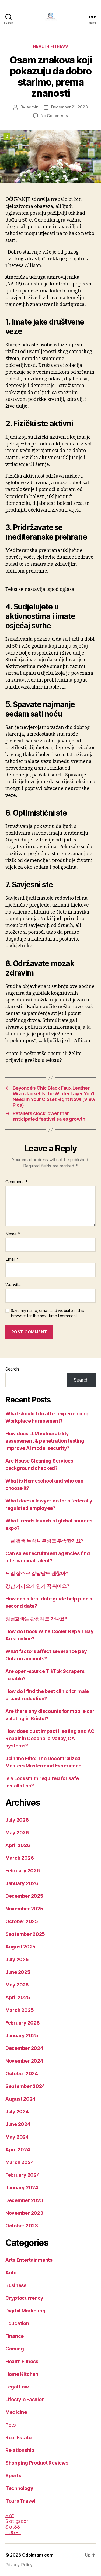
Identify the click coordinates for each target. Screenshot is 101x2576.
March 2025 (20, 2010)
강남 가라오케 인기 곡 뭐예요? (37, 1586)
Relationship (20, 2450)
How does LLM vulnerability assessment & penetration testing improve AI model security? (45, 1441)
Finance (15, 2336)
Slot (10, 2515)
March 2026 (20, 1858)
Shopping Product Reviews (37, 2463)
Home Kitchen (22, 2374)
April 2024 (18, 2150)
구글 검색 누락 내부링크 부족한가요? (45, 1541)
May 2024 (17, 2137)
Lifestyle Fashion (25, 2399)
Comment (17, 1182)
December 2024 (24, 2048)
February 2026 (23, 1871)
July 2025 (17, 1959)
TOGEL (13, 2532)
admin (32, 107)
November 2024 (24, 2061)
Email (12, 1259)
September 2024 (25, 2086)
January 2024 (22, 2188)
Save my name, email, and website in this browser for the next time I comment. (47, 1313)
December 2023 (24, 2200)
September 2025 (25, 1934)
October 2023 (22, 2226)
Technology (19, 2488)
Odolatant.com (38, 2555)
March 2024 (20, 2162)
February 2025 (23, 2023)
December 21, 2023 (69, 107)
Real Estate (18, 2437)
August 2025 (20, 1947)
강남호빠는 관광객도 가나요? (36, 1619)
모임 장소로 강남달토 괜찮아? (37, 1573)
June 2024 (18, 2124)
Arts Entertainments (29, 2260)
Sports (13, 2476)
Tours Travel (20, 2501)
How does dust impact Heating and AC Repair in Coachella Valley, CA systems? (50, 1738)
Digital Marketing (25, 2311)
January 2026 (22, 1883)
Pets (11, 2425)
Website (13, 1285)
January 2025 (22, 2035)
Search (12, 1369)
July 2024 (17, 2112)
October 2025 (22, 1921)
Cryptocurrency (24, 2298)
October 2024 (22, 2074)
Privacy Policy (19, 2565)
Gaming (15, 2349)
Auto (11, 2273)
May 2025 (17, 1985)
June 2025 (18, 1972)
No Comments (54, 116)
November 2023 (24, 2213)
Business (16, 2285)
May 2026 (17, 1833)
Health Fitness (50, 46)
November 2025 (24, 1909)
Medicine (16, 2412)
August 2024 (20, 2099)
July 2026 (17, 1820)
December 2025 (24, 1896)
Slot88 (13, 2527)
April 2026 (18, 1845)
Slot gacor (17, 2521)
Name (13, 1234)
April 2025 (18, 1997)
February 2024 (23, 2175)
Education (17, 2323)
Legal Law (17, 2387)
